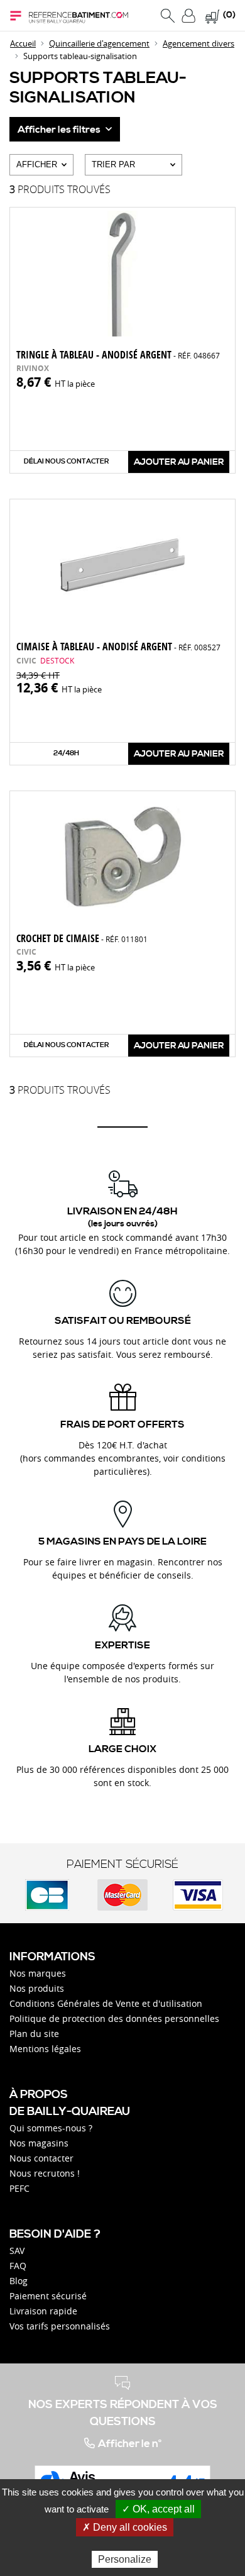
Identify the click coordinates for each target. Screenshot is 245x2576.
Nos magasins (39, 2143)
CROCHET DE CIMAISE (82, 938)
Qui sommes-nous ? (51, 2128)
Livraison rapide (43, 2311)
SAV (17, 2251)
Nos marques (38, 1973)
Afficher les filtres (60, 130)
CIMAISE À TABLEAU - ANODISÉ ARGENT (118, 647)
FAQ (18, 2266)
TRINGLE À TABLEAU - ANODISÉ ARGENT (118, 355)
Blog (19, 2281)
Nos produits (37, 1988)
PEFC (19, 2188)
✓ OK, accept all (158, 2509)
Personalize (125, 2559)
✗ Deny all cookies (125, 2527)
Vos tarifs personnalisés (60, 2326)
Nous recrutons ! (45, 2173)
